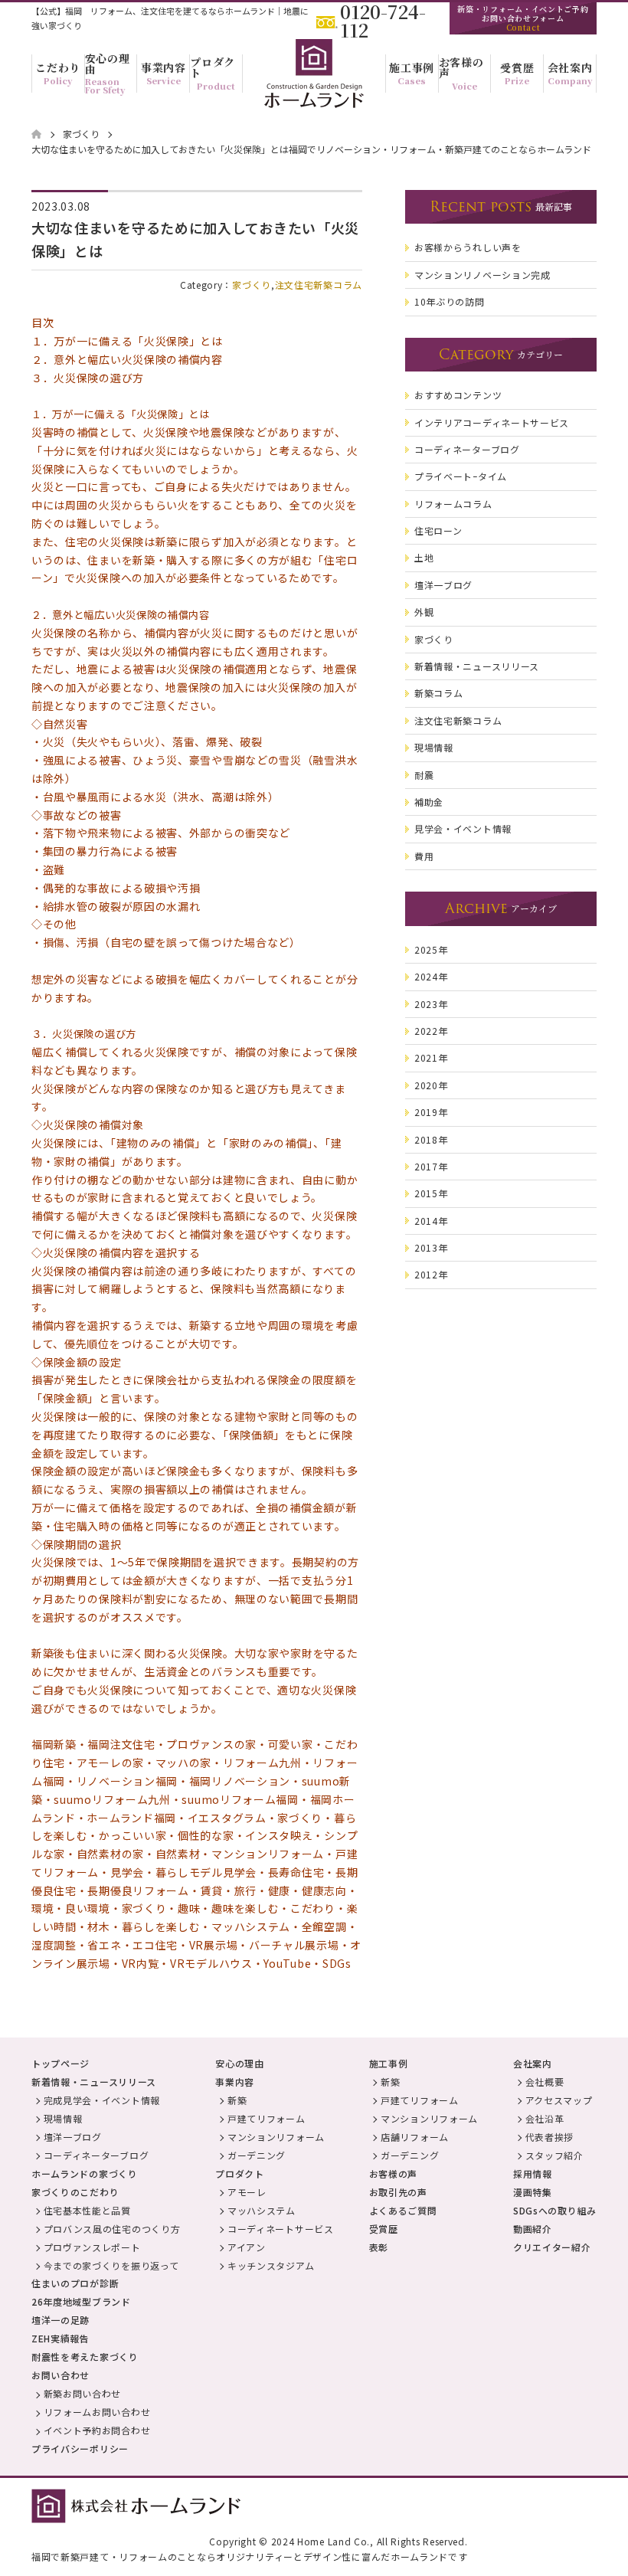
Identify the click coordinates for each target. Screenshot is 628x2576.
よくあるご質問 (403, 2210)
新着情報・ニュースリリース (94, 2082)
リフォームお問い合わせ (97, 2412)
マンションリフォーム (276, 2137)
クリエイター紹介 (552, 2247)
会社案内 (533, 2063)
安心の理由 (240, 2063)
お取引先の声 (398, 2192)
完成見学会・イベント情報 (102, 2100)
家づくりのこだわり (75, 2192)
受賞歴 (384, 2229)
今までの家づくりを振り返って (111, 2265)
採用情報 (533, 2173)
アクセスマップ (559, 2100)
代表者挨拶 (550, 2137)
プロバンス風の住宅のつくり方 (112, 2229)
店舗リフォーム (415, 2137)
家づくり (252, 285)
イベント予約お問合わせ (97, 2430)
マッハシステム (262, 2210)
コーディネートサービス (281, 2229)
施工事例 (389, 2063)
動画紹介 (533, 2229)
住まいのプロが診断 (75, 2283)
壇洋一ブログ (73, 2137)
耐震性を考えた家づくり (85, 2357)
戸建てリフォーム (267, 2118)
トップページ (61, 2063)
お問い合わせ (61, 2375)
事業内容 (235, 2082)
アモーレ (247, 2192)
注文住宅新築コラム (319, 285)
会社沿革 (545, 2118)
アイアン (247, 2247)
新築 (237, 2100)
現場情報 (63, 2118)
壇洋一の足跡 (61, 2320)
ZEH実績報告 (61, 2338)
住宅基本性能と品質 (87, 2210)
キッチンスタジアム (271, 2265)
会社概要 (545, 2082)
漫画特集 (533, 2192)
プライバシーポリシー (80, 2448)
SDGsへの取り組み (555, 2210)
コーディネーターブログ (96, 2155)
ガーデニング (257, 2155)
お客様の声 (394, 2173)
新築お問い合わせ (83, 2393)
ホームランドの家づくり (85, 2173)
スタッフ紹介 (554, 2155)
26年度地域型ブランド (81, 2301)
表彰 (379, 2247)
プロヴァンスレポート (92, 2247)
